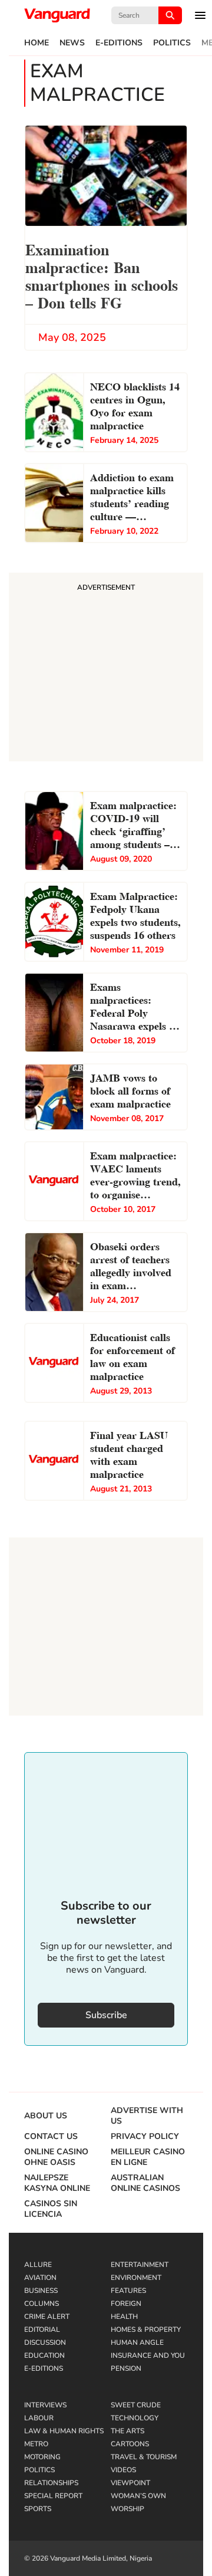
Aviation (40, 2278)
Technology (135, 2418)
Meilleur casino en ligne (148, 2157)
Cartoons (130, 2444)
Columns (42, 2304)
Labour (39, 2418)
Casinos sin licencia (51, 2209)
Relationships (51, 2483)
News (72, 43)
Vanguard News (57, 15)
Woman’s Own (138, 2496)
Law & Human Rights (64, 2431)
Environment (136, 2278)
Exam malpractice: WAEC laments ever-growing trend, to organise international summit (135, 1176)
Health (124, 2317)
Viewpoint (130, 2483)
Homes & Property (146, 2329)
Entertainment (140, 2265)
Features (128, 2291)
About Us (46, 2116)
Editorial (42, 2329)
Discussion (45, 2342)
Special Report (53, 2496)
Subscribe (106, 2015)
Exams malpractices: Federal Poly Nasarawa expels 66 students (135, 1007)
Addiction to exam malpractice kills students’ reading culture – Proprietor (132, 498)
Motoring (42, 2457)
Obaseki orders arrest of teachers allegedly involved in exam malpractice (131, 1267)
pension (126, 2368)
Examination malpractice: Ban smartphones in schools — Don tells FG (102, 275)
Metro (36, 2444)
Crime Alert (47, 2317)
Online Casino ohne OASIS (56, 2157)
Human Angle (137, 2342)
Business (41, 2291)
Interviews (45, 2405)
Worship (127, 2509)
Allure (38, 2265)
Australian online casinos (145, 2183)
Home (37, 43)
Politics (172, 43)
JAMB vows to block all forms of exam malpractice (130, 1090)
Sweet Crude (136, 2405)
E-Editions (119, 43)
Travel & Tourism (144, 2457)
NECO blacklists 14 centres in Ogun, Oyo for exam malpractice (135, 405)
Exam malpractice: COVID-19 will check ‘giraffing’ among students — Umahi (133, 826)
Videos (123, 2470)
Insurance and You (148, 2355)
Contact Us (51, 2137)
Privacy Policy (145, 2137)
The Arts (127, 2431)
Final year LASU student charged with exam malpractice (129, 1453)
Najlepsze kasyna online (57, 2183)
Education (44, 2355)
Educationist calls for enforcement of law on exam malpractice (132, 1356)
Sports (38, 2509)
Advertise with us (147, 2116)
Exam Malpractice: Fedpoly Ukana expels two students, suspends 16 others (135, 914)
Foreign (126, 2304)
